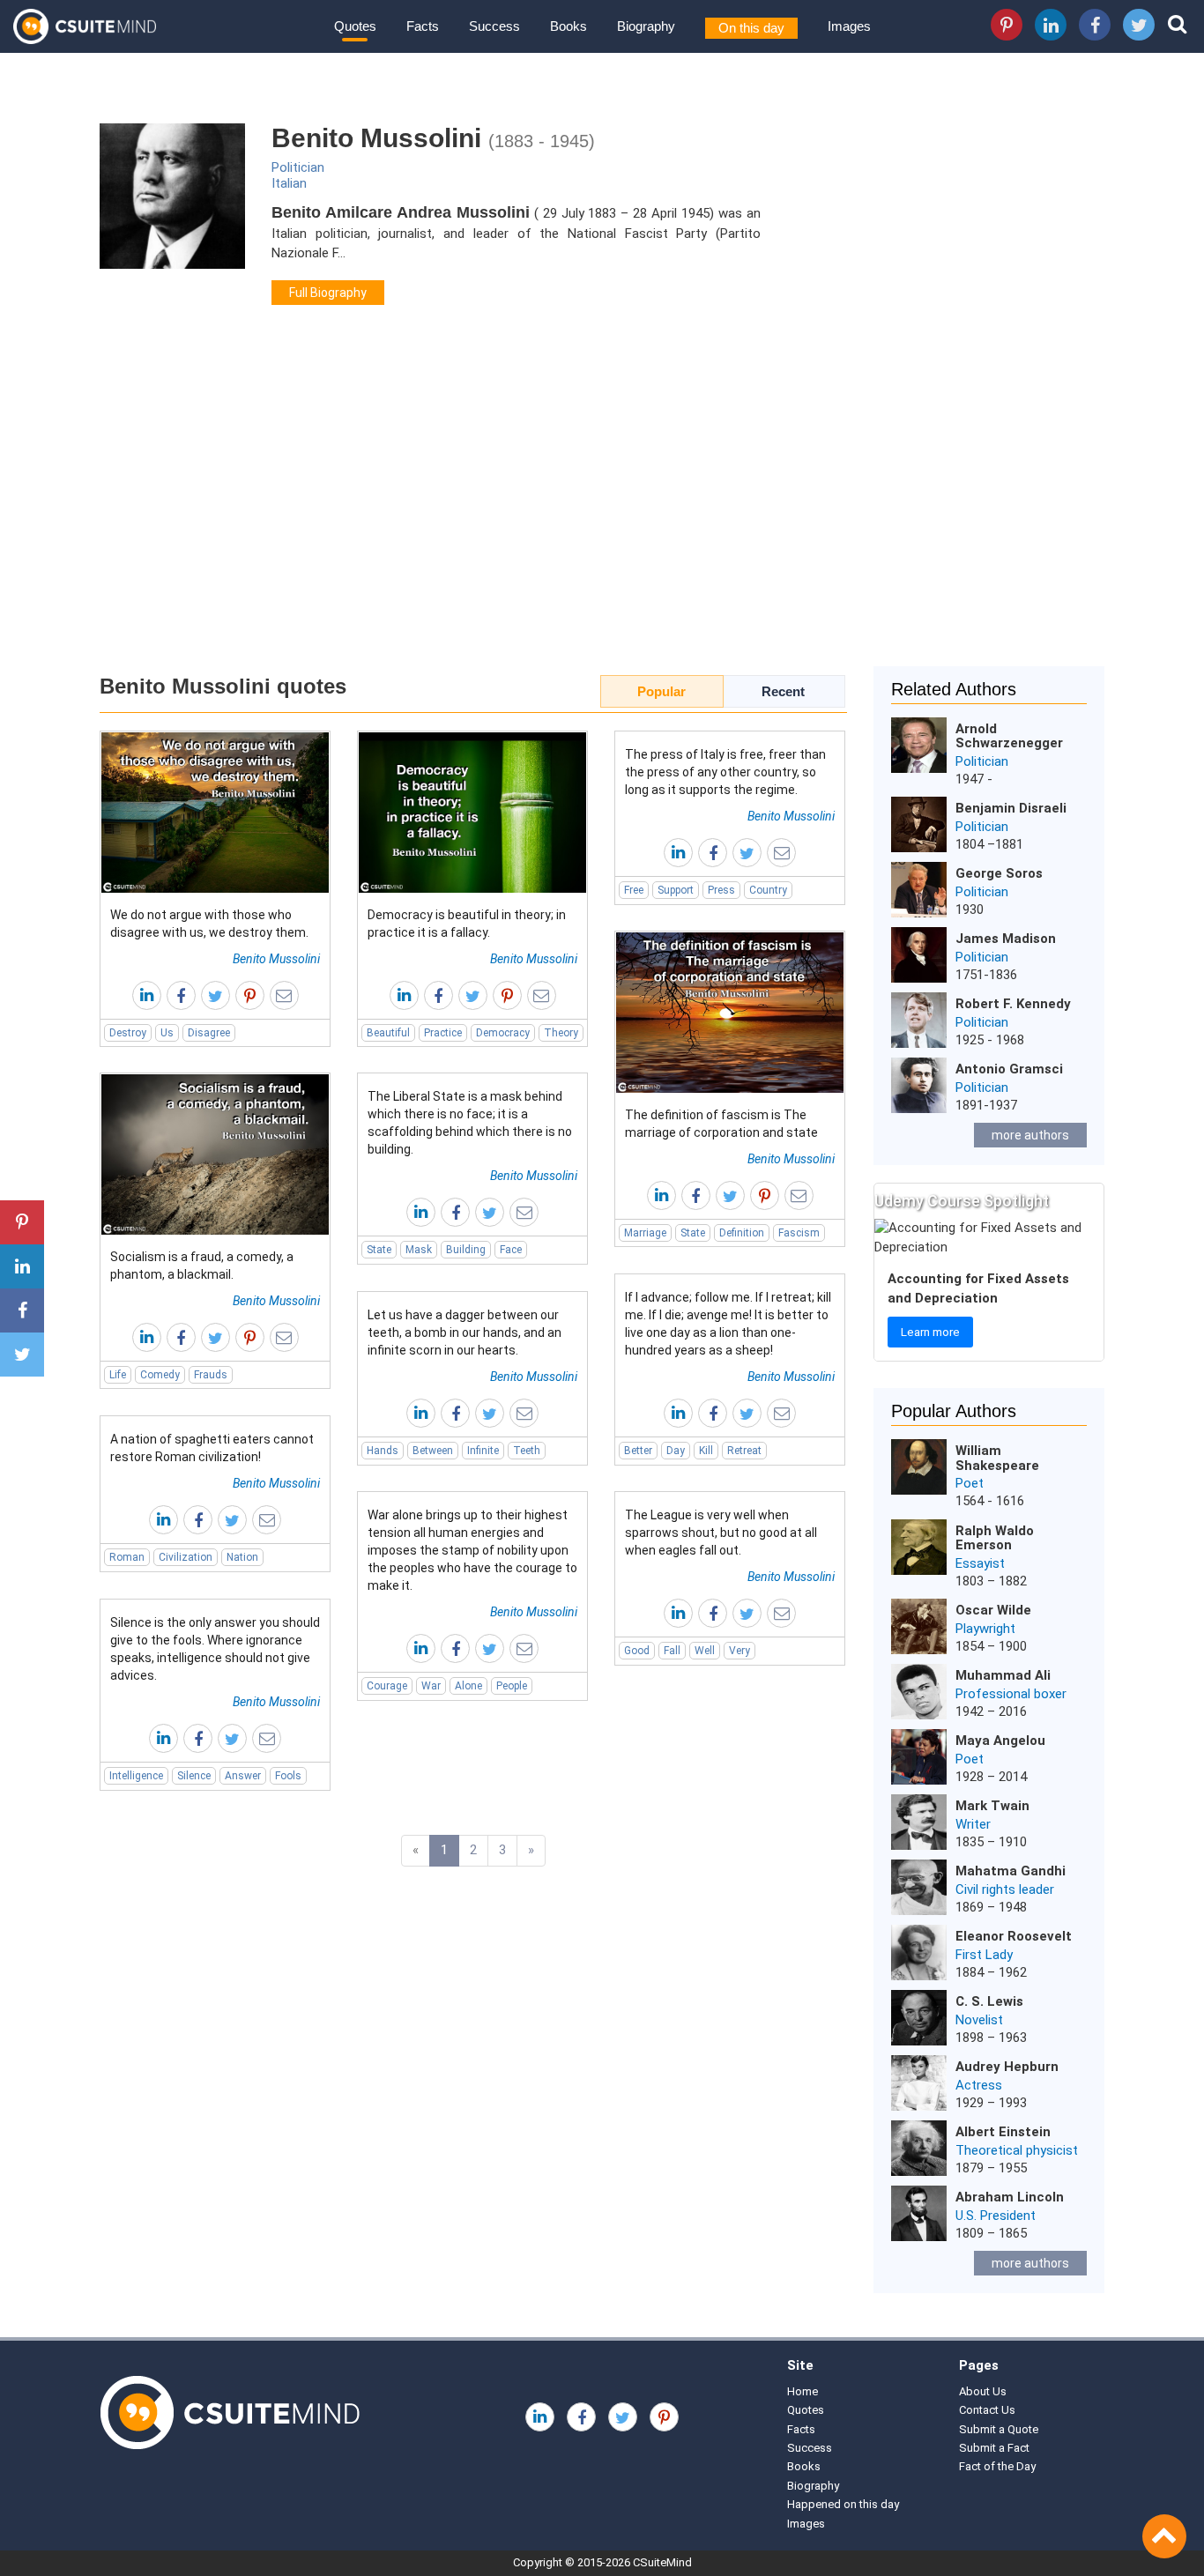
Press (721, 890)
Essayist (980, 1563)
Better (638, 1451)
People (512, 1686)
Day (676, 1451)
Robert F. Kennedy (1013, 1004)
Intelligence (136, 1776)
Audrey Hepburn (1007, 2067)
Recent (783, 691)
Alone (468, 1686)
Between (433, 1451)
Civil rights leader (1005, 1889)
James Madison (1006, 939)
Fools (288, 1776)
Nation (242, 1557)
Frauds (211, 1375)
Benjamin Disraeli (1011, 808)
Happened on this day (843, 2504)
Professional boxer (1011, 1694)
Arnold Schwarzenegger (1009, 736)
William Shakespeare (997, 1458)
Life (118, 1375)
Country (768, 890)
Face (511, 1250)
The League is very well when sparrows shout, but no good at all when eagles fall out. (721, 1533)
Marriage (645, 1233)
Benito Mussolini (276, 959)
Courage (387, 1686)
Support (676, 890)
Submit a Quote (999, 2429)
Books (569, 26)
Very (739, 1651)
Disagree (209, 1033)
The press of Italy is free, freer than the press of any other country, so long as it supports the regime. (725, 772)
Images (849, 26)
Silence (194, 1776)
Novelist (979, 2020)
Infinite (483, 1451)
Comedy (160, 1375)
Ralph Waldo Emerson (995, 1538)
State (693, 1233)
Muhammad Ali (1003, 1675)
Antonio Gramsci (1009, 1069)
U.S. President (996, 2216)
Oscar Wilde (993, 1610)
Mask (419, 1250)
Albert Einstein (1003, 2132)
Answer (243, 1776)
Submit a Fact (994, 2448)
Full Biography (328, 293)
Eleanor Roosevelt (1014, 1936)
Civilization (186, 1557)
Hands (383, 1451)
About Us (983, 2391)
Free (634, 890)
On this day (751, 28)
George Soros (999, 873)
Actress (979, 2085)
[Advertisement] (602, 516)
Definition (742, 1233)
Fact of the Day (997, 2466)
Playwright (985, 1629)
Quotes (355, 26)
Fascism (799, 1233)
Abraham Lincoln (1010, 2197)
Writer (973, 1824)
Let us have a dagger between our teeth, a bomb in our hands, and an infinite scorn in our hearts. (465, 1333)
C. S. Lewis (989, 2001)
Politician (298, 167)
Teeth (527, 1451)
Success (494, 26)
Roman (127, 1557)
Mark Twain (992, 1806)
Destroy (128, 1033)
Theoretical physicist (1017, 2150)
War (431, 1686)
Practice (443, 1033)
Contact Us (987, 2410)
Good (637, 1651)
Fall (672, 1651)
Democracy (503, 1033)
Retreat (744, 1451)
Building (466, 1250)
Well (705, 1651)
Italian (289, 183)
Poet (970, 1483)
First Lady (984, 1955)
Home (803, 2391)
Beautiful (388, 1033)
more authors (1030, 1135)
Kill (706, 1451)
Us (167, 1033)
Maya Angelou (1000, 1741)
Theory (561, 1033)
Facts (423, 26)
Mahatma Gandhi (1011, 1871)
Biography (646, 26)
